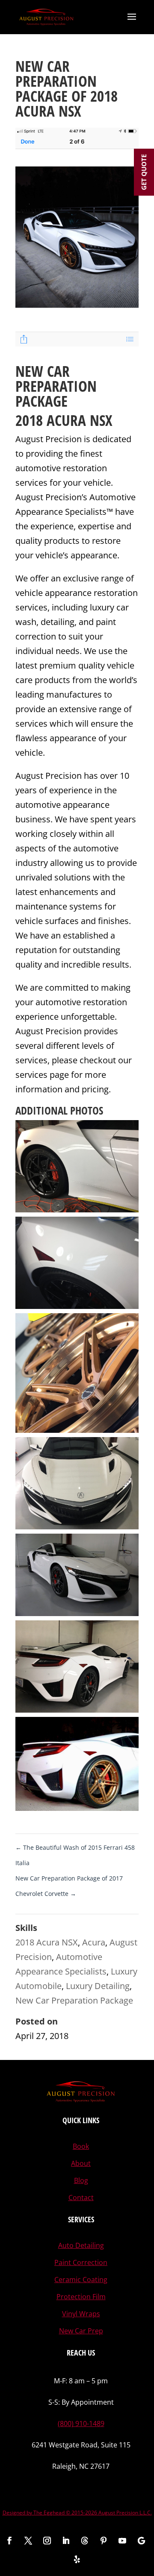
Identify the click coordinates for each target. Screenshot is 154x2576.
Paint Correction (81, 2262)
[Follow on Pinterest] (104, 2541)
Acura (94, 1942)
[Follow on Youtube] (122, 2541)
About (81, 2163)
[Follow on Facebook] (9, 2541)
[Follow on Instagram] (47, 2541)
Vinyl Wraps (81, 2314)
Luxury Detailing (98, 1986)
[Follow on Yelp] (77, 2559)
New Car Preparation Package (74, 2000)
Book (81, 2146)
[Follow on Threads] (85, 2541)
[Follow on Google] (141, 2541)
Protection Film (81, 2297)
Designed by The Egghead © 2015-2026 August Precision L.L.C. (77, 2513)
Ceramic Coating (81, 2280)
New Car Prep (81, 2331)
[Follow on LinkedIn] (66, 2541)
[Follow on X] (28, 2541)
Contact (81, 2198)
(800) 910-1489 (81, 2423)
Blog (81, 2180)
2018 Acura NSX (47, 1942)
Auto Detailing (81, 2245)
